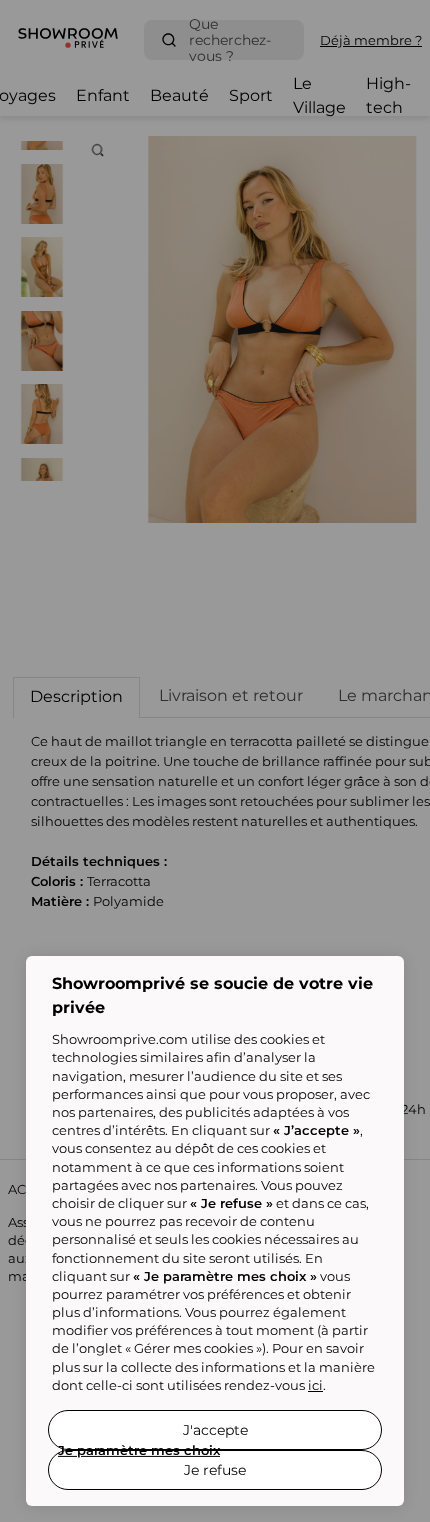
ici (315, 1385)
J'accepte (215, 1430)
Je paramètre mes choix (139, 1450)
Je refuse (215, 1470)
